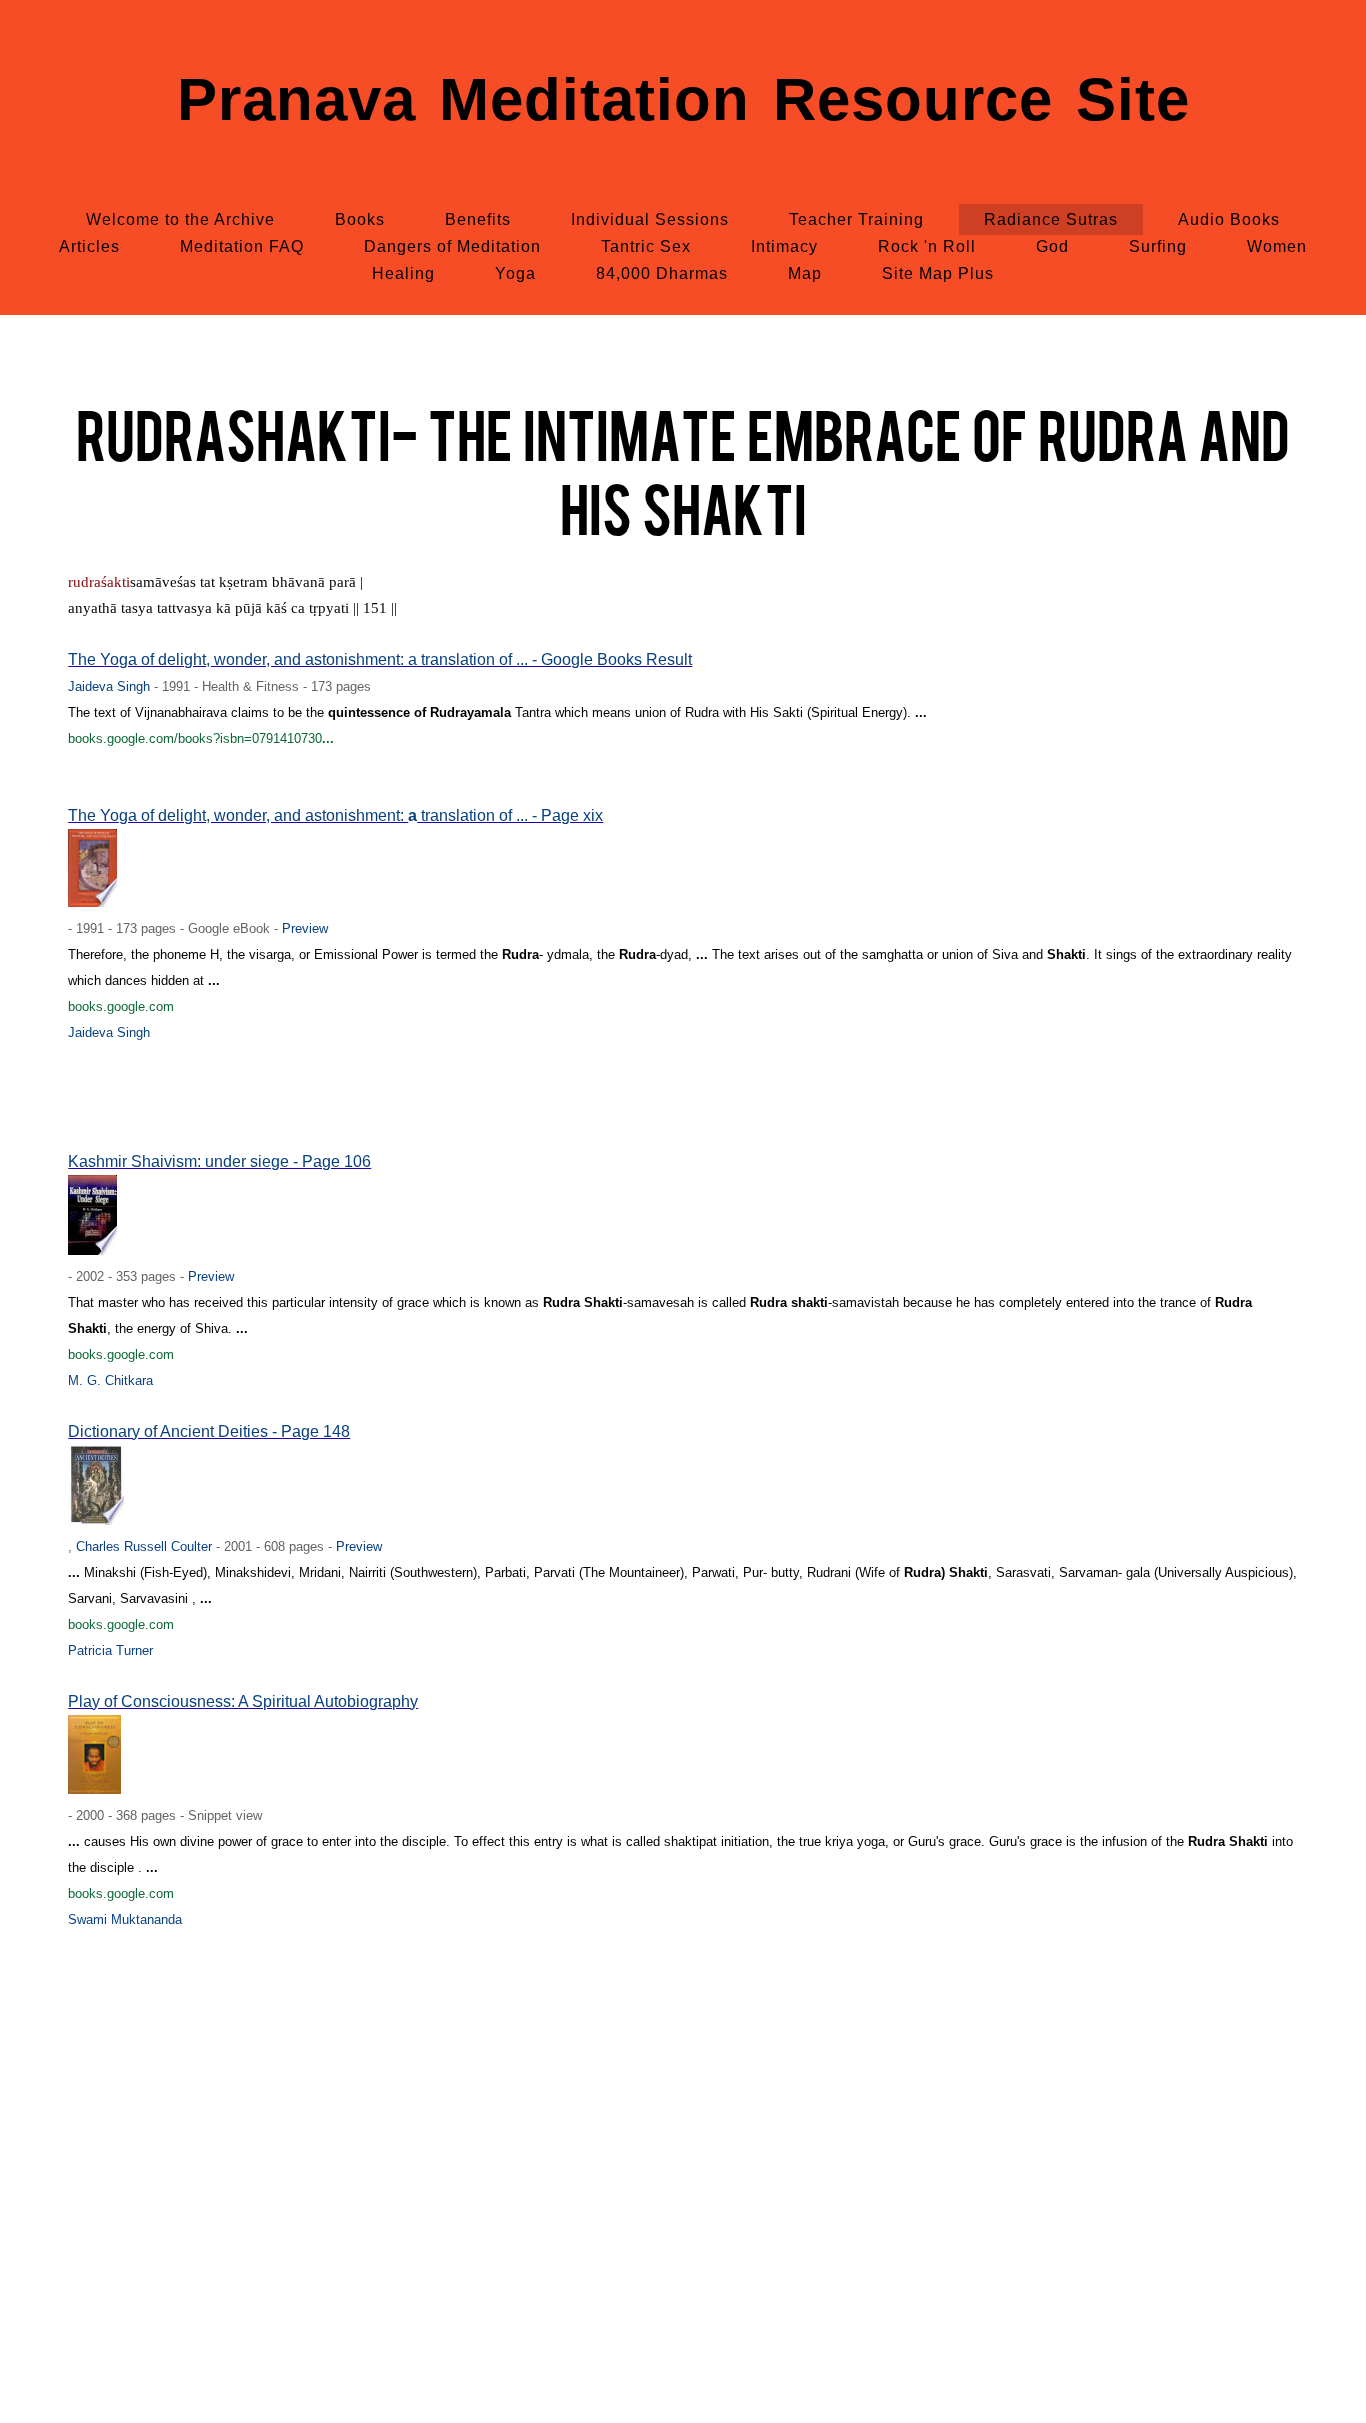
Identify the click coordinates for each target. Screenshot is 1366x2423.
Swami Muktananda (125, 1919)
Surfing (1158, 246)
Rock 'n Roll (927, 246)
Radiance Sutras (1051, 219)
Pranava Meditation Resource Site (683, 99)
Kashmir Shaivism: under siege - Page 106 (219, 1161)
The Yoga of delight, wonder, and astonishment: (238, 815)
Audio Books (1229, 219)
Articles (89, 246)
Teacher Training (856, 219)
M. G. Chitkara (110, 1380)
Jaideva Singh (109, 686)
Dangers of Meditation (452, 246)
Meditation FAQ (242, 246)
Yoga (515, 273)
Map (805, 273)
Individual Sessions (650, 219)
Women (1277, 246)
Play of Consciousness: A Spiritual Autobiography (243, 1701)
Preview (305, 928)
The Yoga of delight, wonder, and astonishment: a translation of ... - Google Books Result (380, 659)
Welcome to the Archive (180, 219)
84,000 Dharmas (662, 273)
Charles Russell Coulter (144, 1546)
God (1052, 246)
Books (360, 219)
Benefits (478, 219)
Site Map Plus (938, 273)
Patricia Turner (110, 1650)
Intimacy (784, 246)
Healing (403, 273)
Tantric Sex (646, 246)
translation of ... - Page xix (510, 815)
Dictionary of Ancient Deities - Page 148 (209, 1431)
